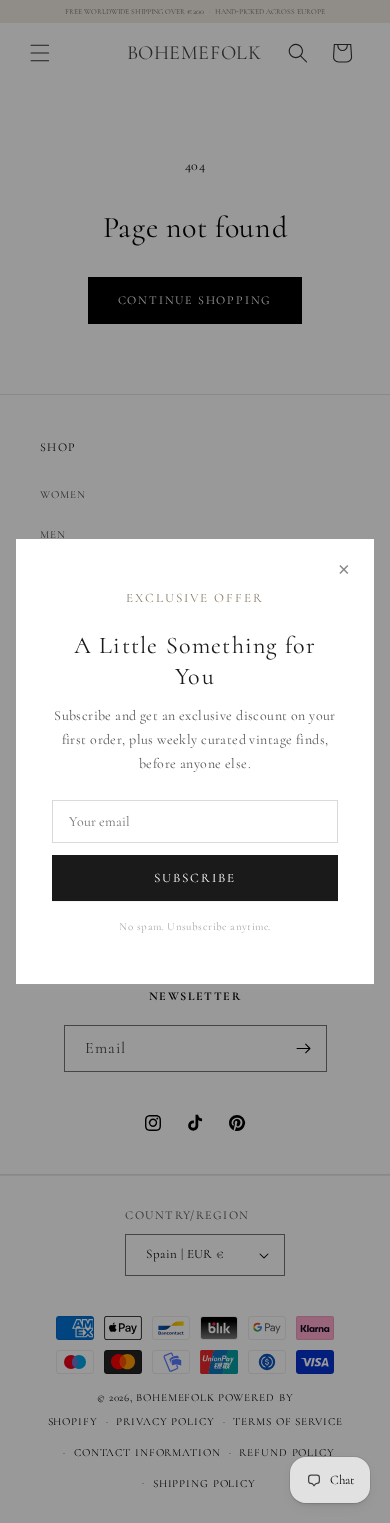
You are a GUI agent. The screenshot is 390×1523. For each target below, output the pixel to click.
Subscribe (195, 878)
